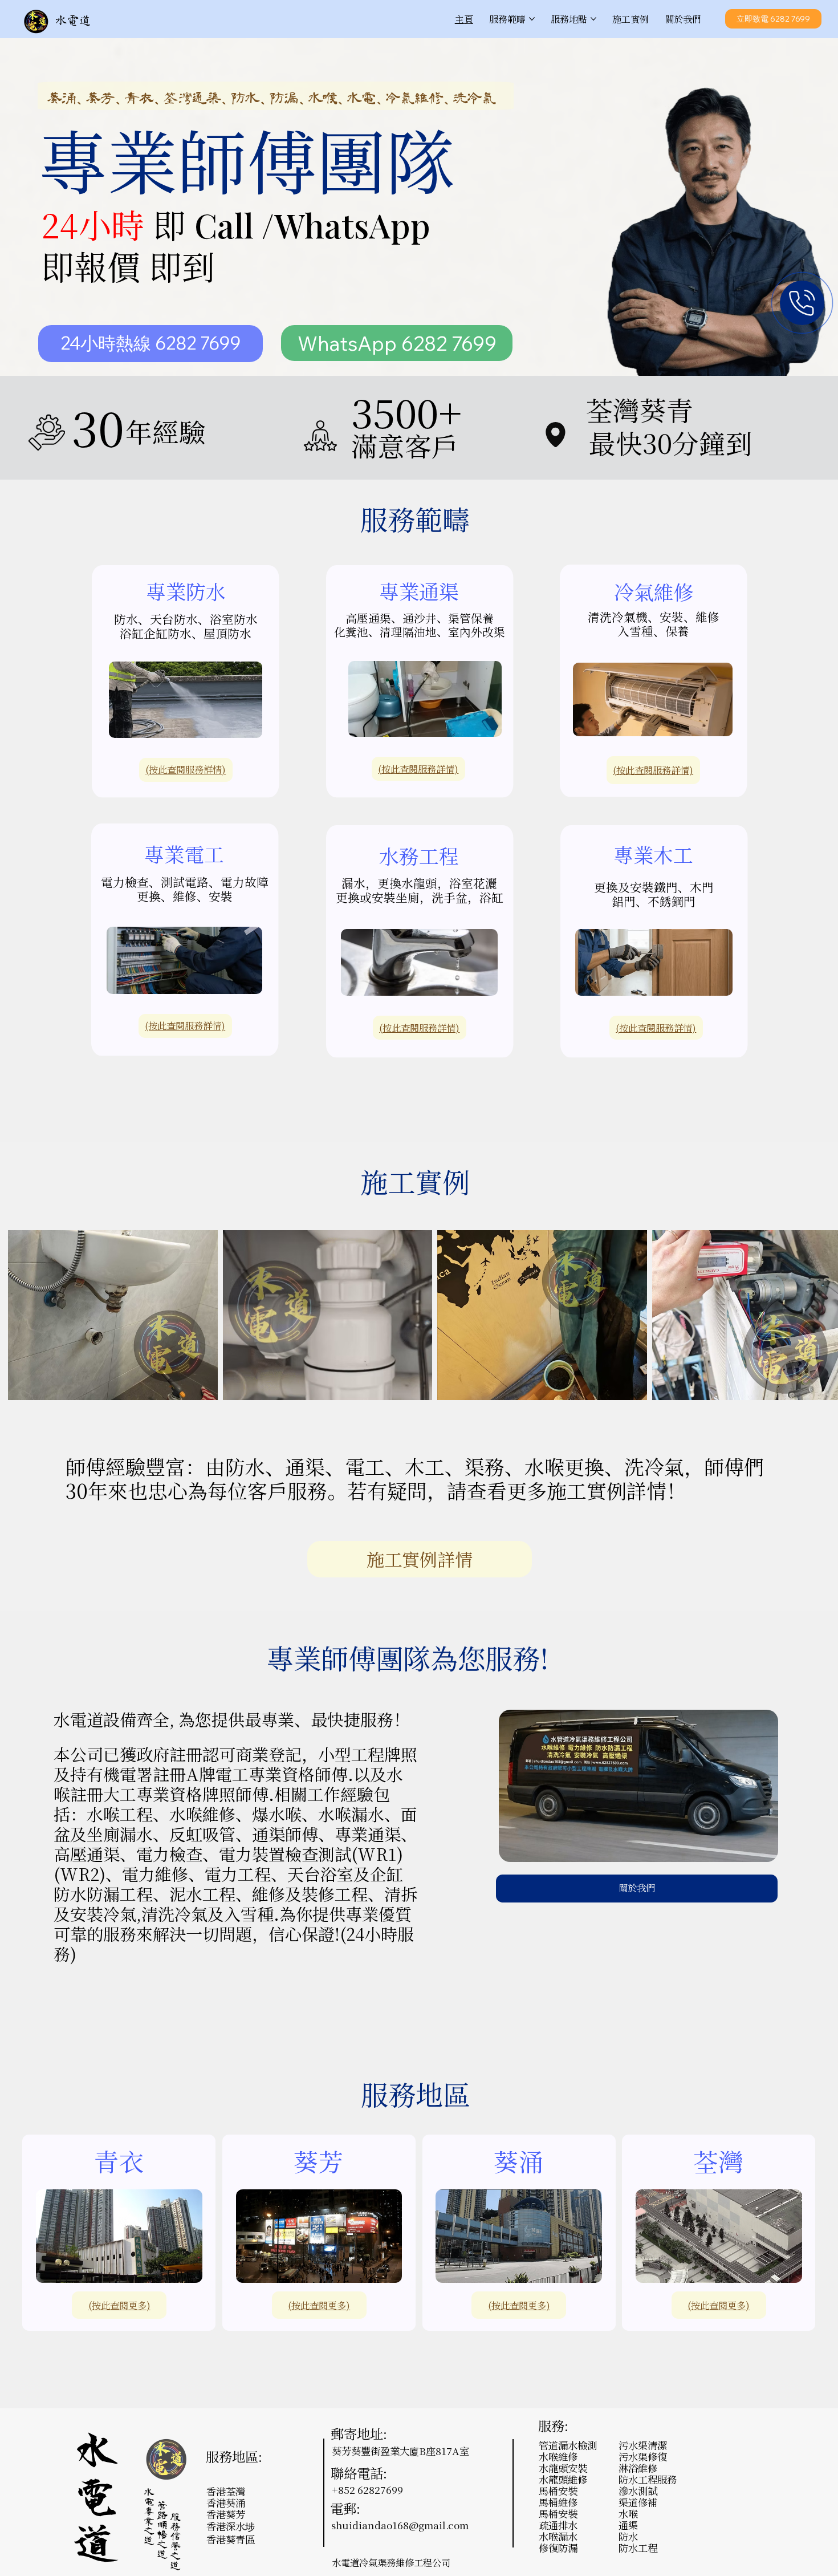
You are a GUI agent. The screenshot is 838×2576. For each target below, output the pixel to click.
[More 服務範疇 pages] (532, 19)
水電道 (73, 21)
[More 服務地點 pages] (593, 19)
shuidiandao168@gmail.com (400, 2525)
